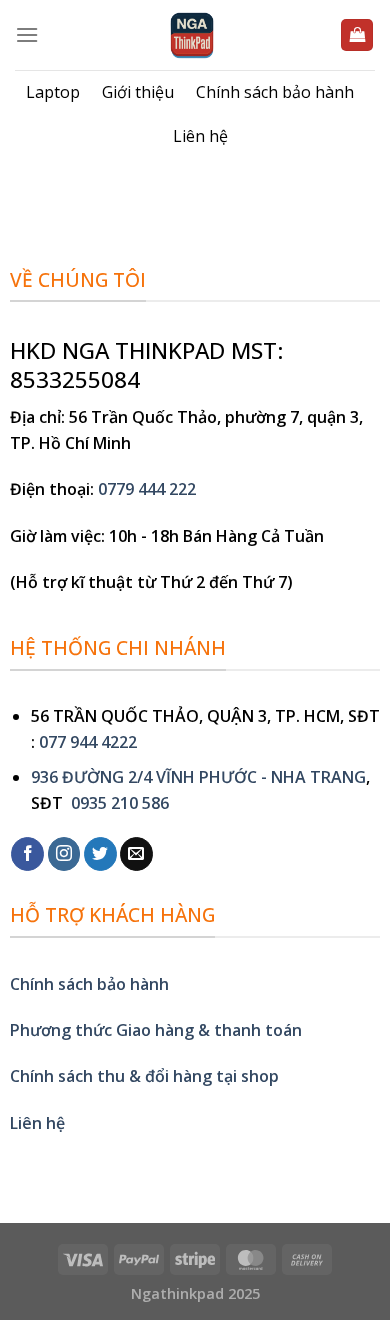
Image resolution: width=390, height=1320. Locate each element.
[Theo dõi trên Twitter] (100, 854)
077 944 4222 (88, 742)
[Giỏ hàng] (357, 35)
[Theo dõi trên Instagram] (64, 854)
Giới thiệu (138, 92)
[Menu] (27, 34)
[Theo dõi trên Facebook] (27, 854)
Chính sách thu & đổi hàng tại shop (144, 1076)
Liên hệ (200, 136)
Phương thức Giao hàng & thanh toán (156, 1030)
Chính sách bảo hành (275, 92)
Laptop (53, 92)
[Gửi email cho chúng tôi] (136, 854)
